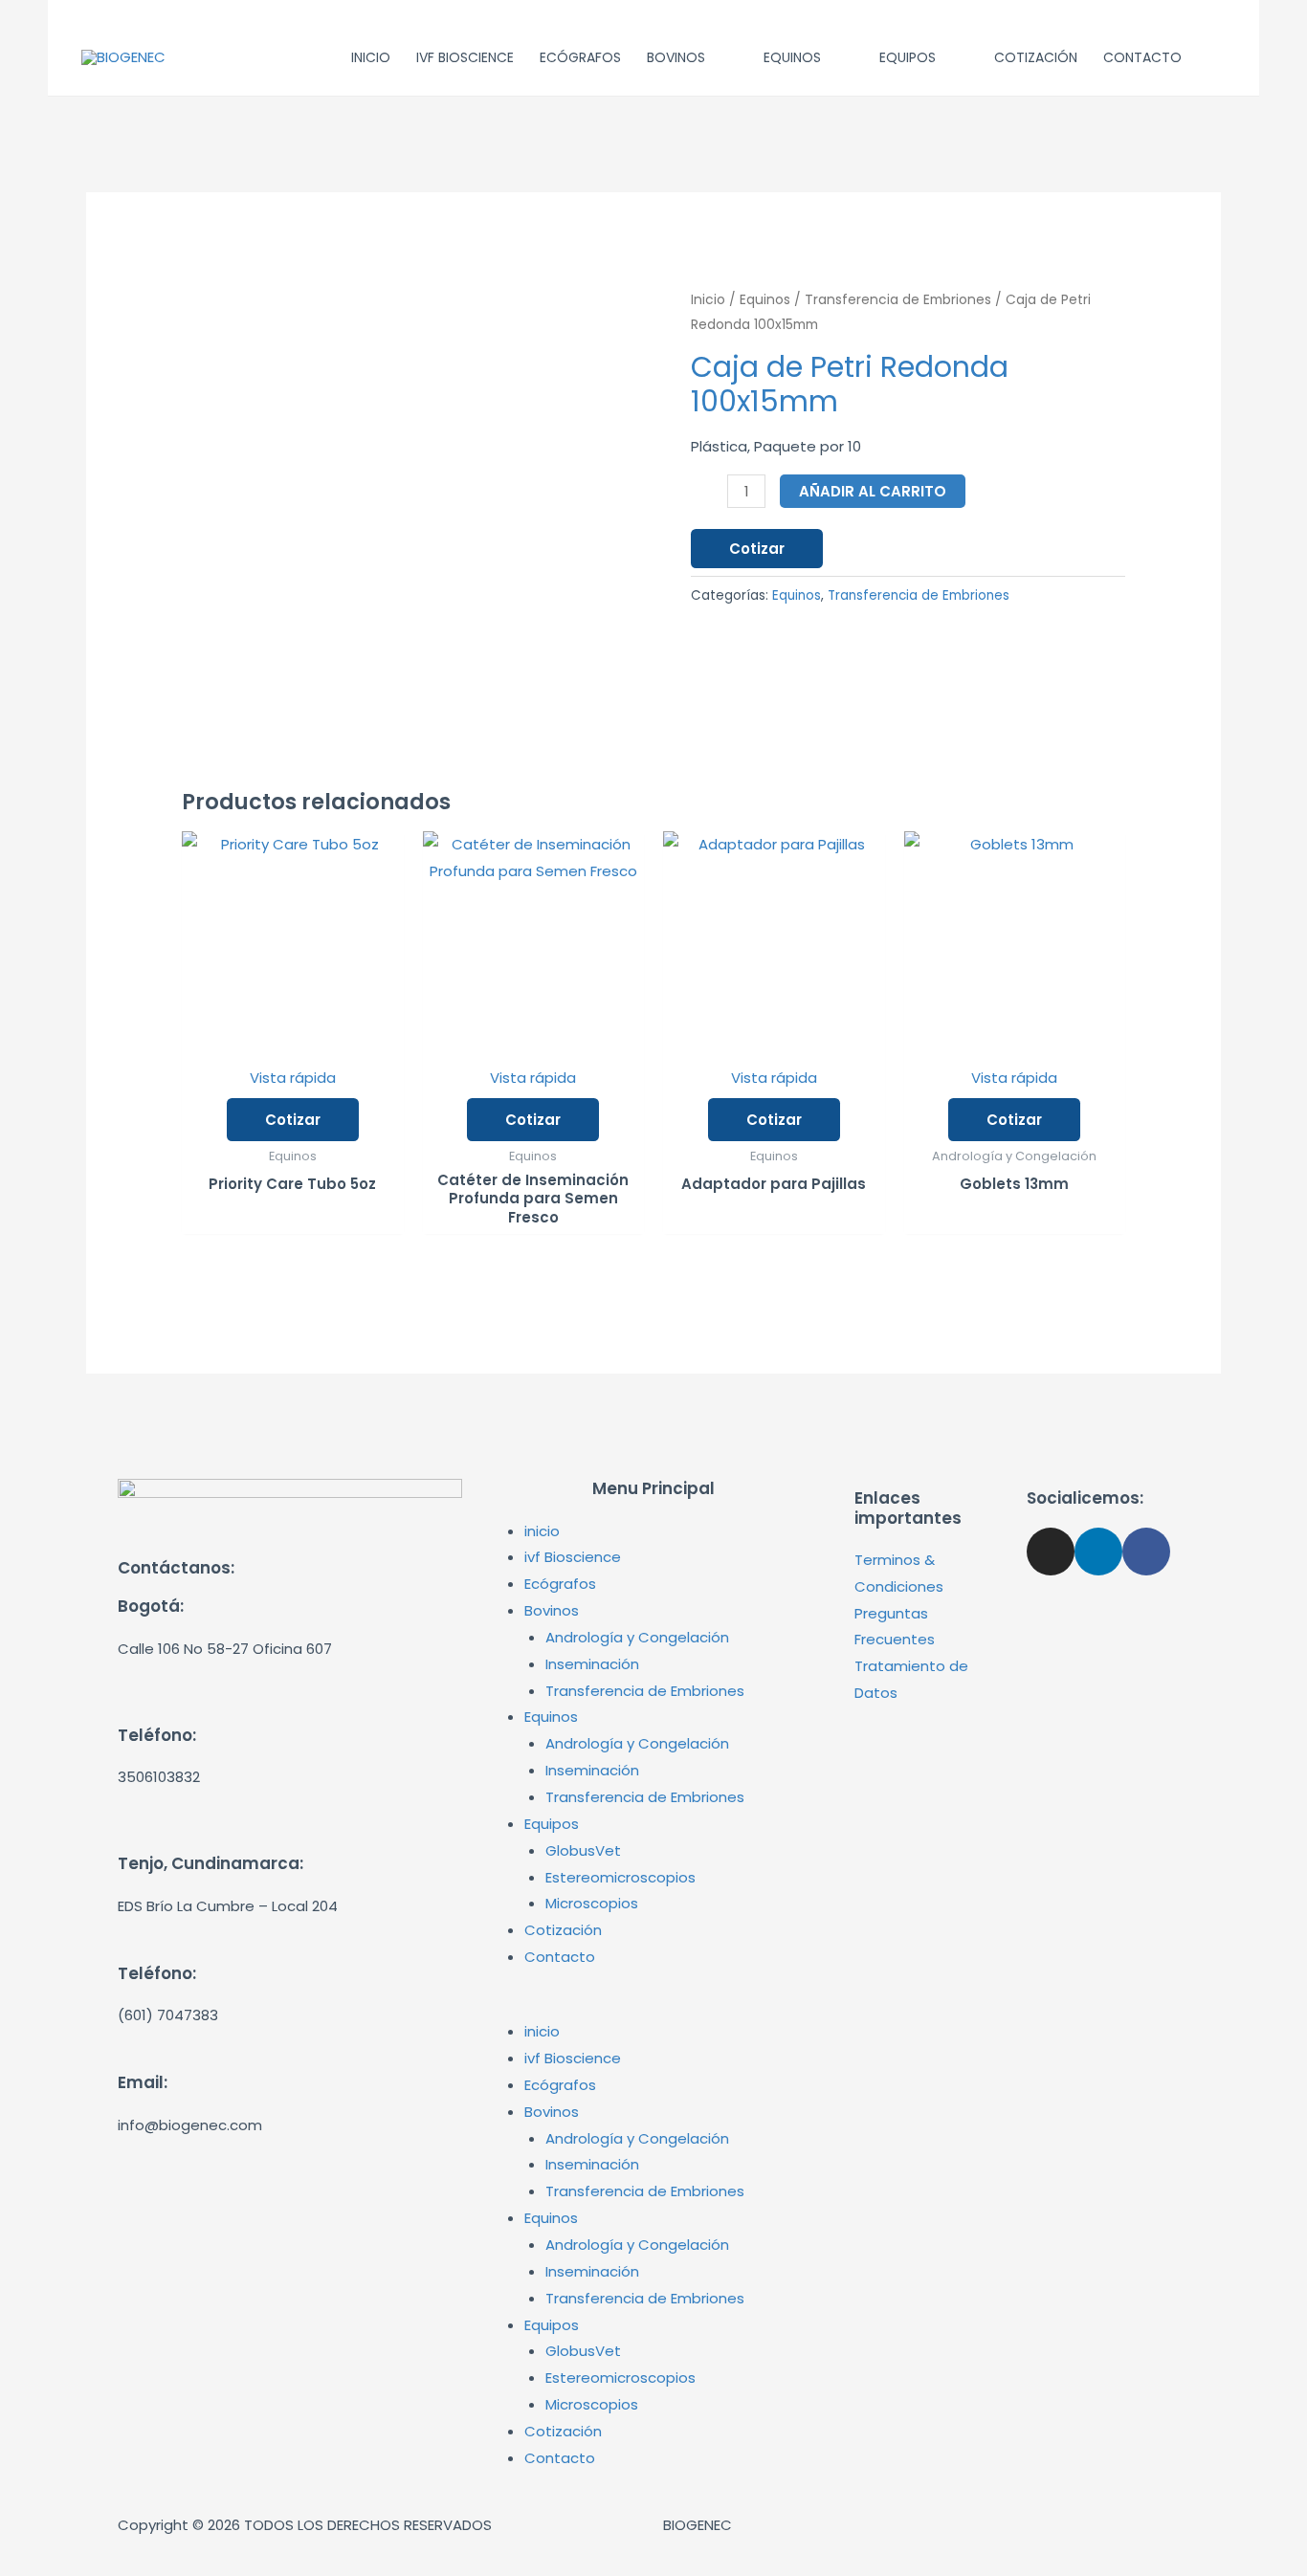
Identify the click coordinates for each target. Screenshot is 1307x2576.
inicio (542, 1531)
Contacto (560, 1957)
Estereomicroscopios (620, 1877)
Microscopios (592, 1903)
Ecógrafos (560, 1584)
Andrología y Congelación (637, 1637)
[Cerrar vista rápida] (54, 2561)
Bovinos (552, 1610)
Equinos (765, 300)
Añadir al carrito (873, 491)
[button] (653, 2005)
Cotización (563, 1930)
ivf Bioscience (573, 1557)
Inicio (708, 300)
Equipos (552, 1824)
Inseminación (592, 1664)
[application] (713, 57)
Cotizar (757, 549)
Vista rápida (293, 1078)
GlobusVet (583, 1850)
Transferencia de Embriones (898, 300)
